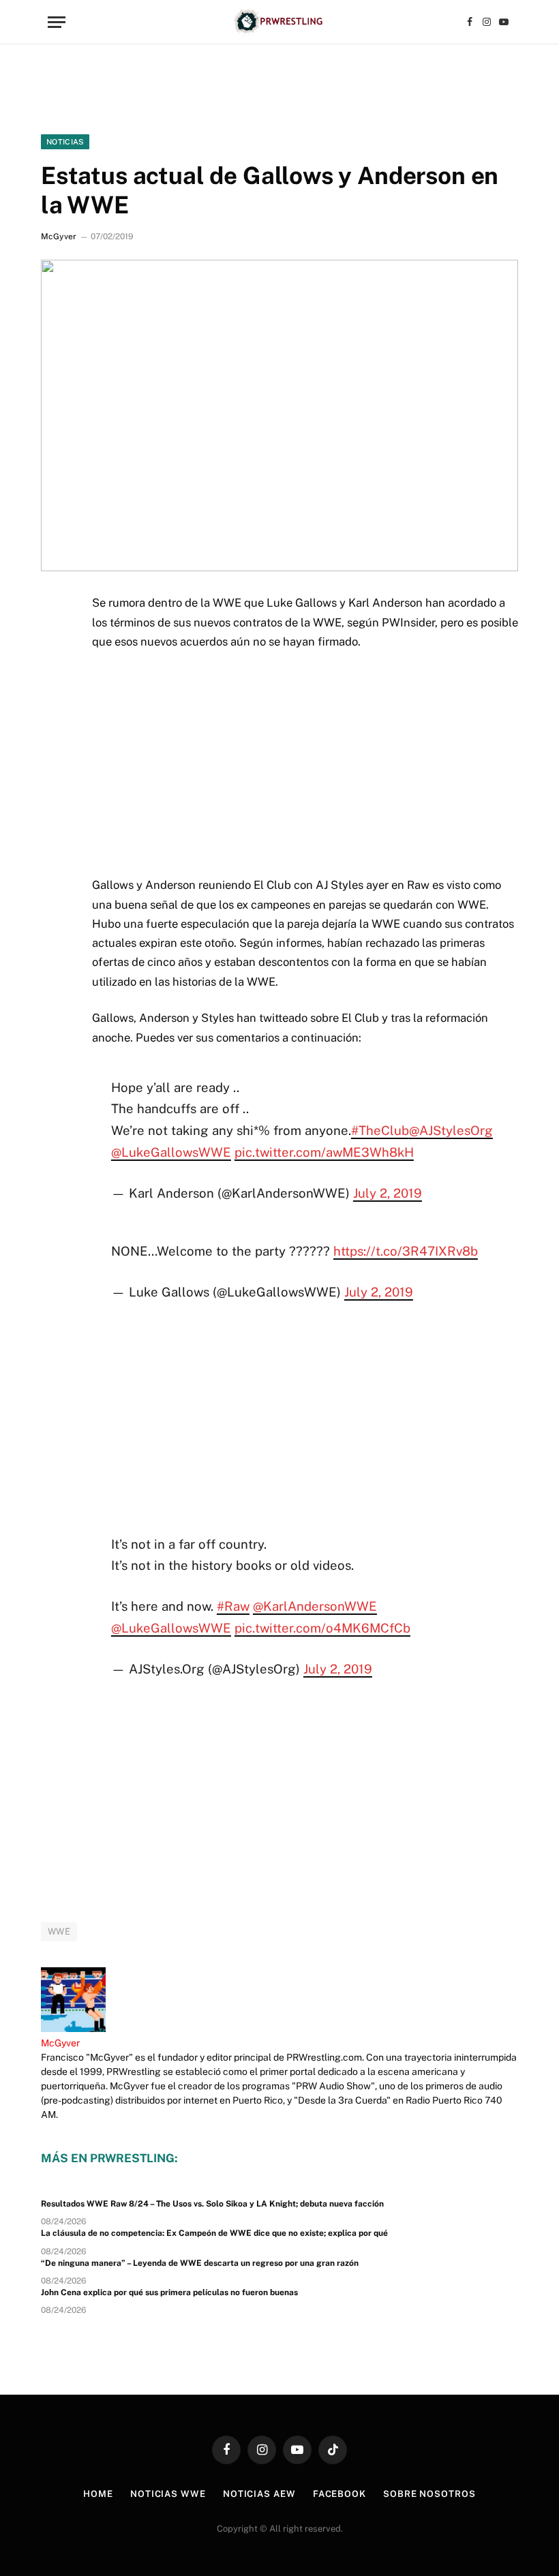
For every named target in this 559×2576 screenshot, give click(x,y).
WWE (59, 1931)
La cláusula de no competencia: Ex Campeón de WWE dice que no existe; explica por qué (214, 2233)
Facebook (339, 2494)
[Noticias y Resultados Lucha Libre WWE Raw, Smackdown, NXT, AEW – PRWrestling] (279, 22)
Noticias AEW (259, 2494)
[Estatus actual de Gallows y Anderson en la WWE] (279, 415)
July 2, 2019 (388, 1193)
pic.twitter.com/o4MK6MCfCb (322, 1628)
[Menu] (57, 22)
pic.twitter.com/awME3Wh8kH (324, 1152)
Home (98, 2494)
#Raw (233, 1606)
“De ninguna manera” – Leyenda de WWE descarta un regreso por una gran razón (200, 2263)
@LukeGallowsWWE (171, 1152)
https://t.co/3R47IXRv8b (406, 1251)
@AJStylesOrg (451, 1130)
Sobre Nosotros (429, 2494)
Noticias (65, 142)
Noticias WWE (168, 2494)
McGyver (59, 237)
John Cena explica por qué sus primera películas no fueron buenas (169, 2292)
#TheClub (380, 1130)
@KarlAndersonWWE (315, 1606)
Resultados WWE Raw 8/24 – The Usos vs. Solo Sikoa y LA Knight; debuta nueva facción (212, 2204)
